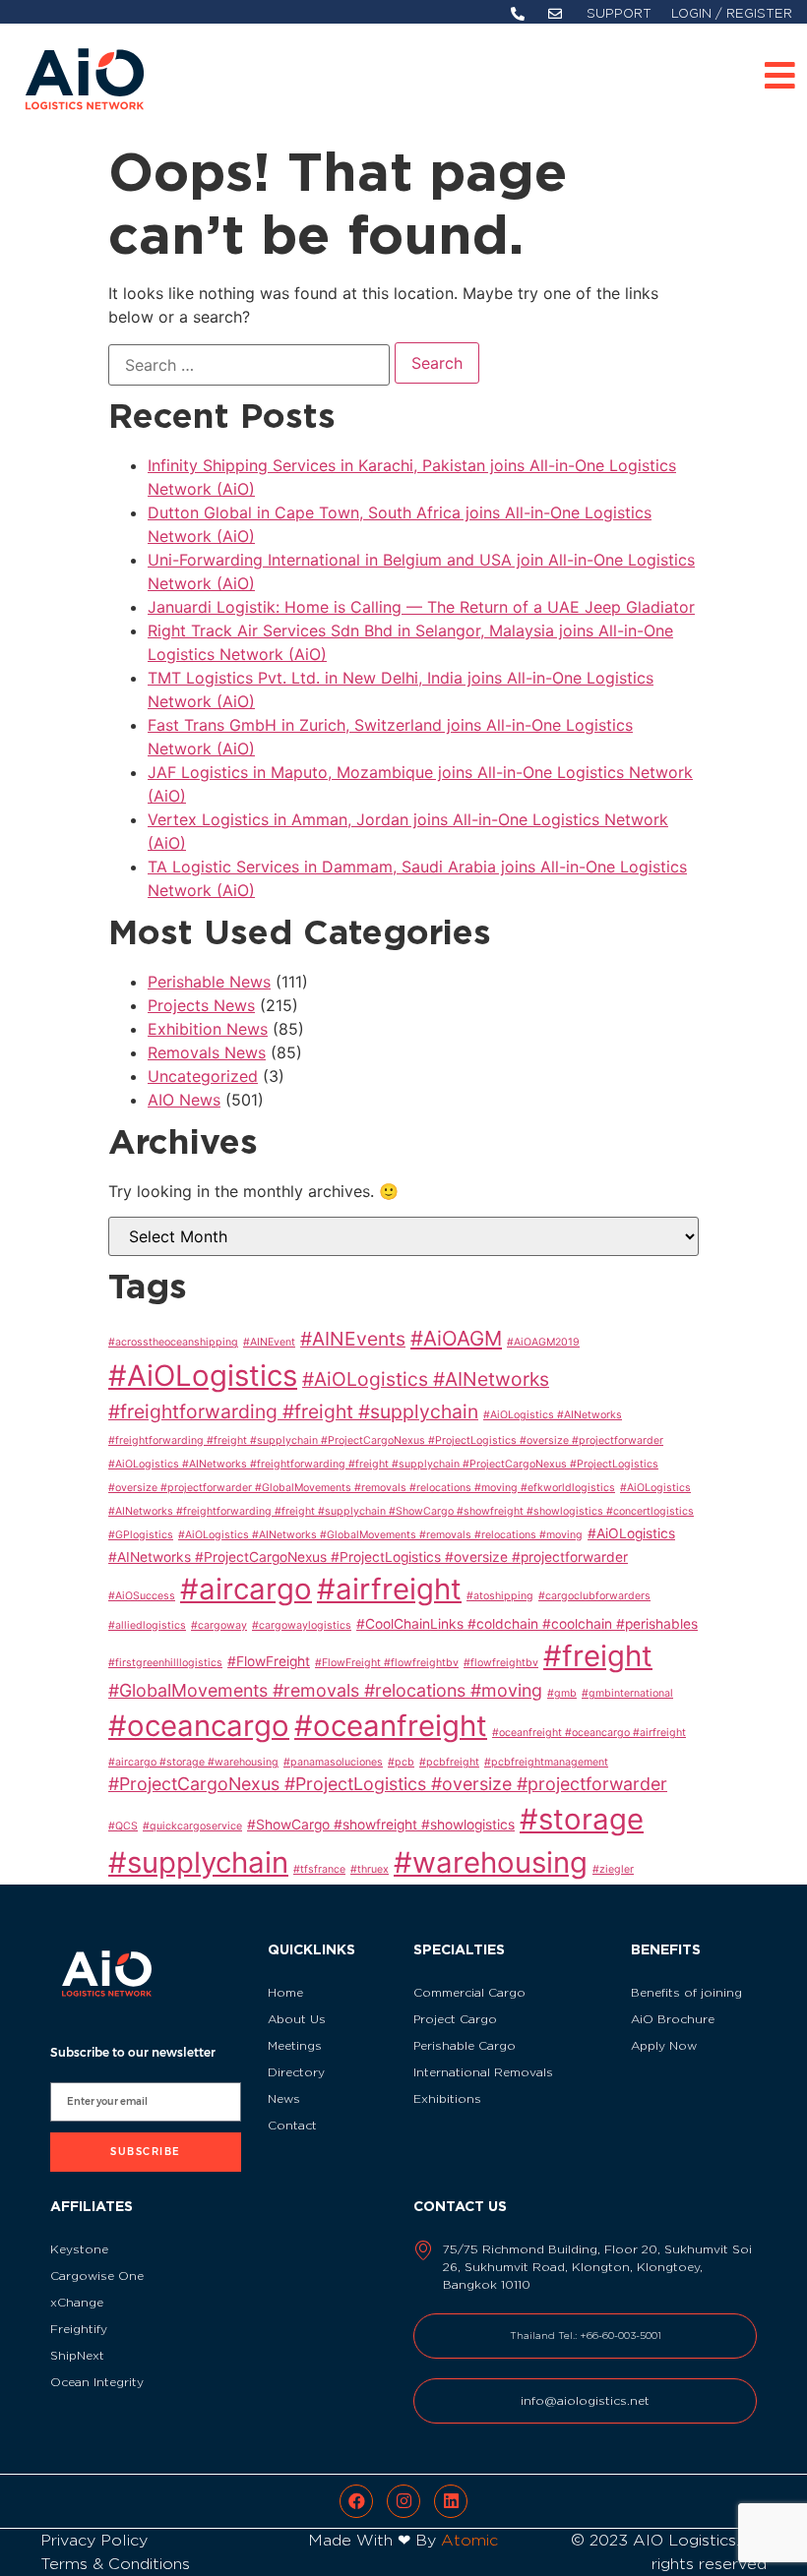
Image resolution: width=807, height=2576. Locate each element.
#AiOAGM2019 (543, 1342)
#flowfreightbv (501, 1663)
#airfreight (389, 1589)
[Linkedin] (451, 2501)
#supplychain (198, 1862)
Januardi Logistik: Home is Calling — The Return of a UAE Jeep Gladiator (421, 607)
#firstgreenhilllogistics (165, 1663)
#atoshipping (500, 1596)
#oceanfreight (391, 1726)
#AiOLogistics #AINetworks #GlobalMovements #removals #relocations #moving (380, 1535)
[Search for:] (249, 365)
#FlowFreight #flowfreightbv (387, 1663)
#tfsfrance (319, 1869)
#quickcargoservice (192, 1826)
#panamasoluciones (333, 1762)
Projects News (201, 1005)
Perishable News (209, 982)
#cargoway (219, 1625)
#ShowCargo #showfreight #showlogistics (381, 1825)
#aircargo (246, 1589)
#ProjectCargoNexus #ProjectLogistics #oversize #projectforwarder (388, 1784)
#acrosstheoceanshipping (173, 1342)
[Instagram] (403, 2501)
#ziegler (613, 1869)
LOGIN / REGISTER (732, 13)
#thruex (370, 1869)
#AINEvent (269, 1342)
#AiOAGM (456, 1338)
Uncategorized (203, 1076)
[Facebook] (356, 2501)
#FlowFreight (269, 1661)
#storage (582, 1819)
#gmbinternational (627, 1693)
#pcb (401, 1762)
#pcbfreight (449, 1762)
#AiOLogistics (203, 1376)
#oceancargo (199, 1726)
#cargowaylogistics (302, 1625)
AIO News (184, 1100)
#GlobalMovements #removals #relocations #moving (325, 1690)
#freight (598, 1656)
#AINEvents (353, 1339)
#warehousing (491, 1862)
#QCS (123, 1826)
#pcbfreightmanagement (546, 1762)
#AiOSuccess (142, 1596)
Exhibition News (208, 1029)
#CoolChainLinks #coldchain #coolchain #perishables (527, 1624)
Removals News (207, 1052)
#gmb (562, 1693)
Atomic (469, 2540)
